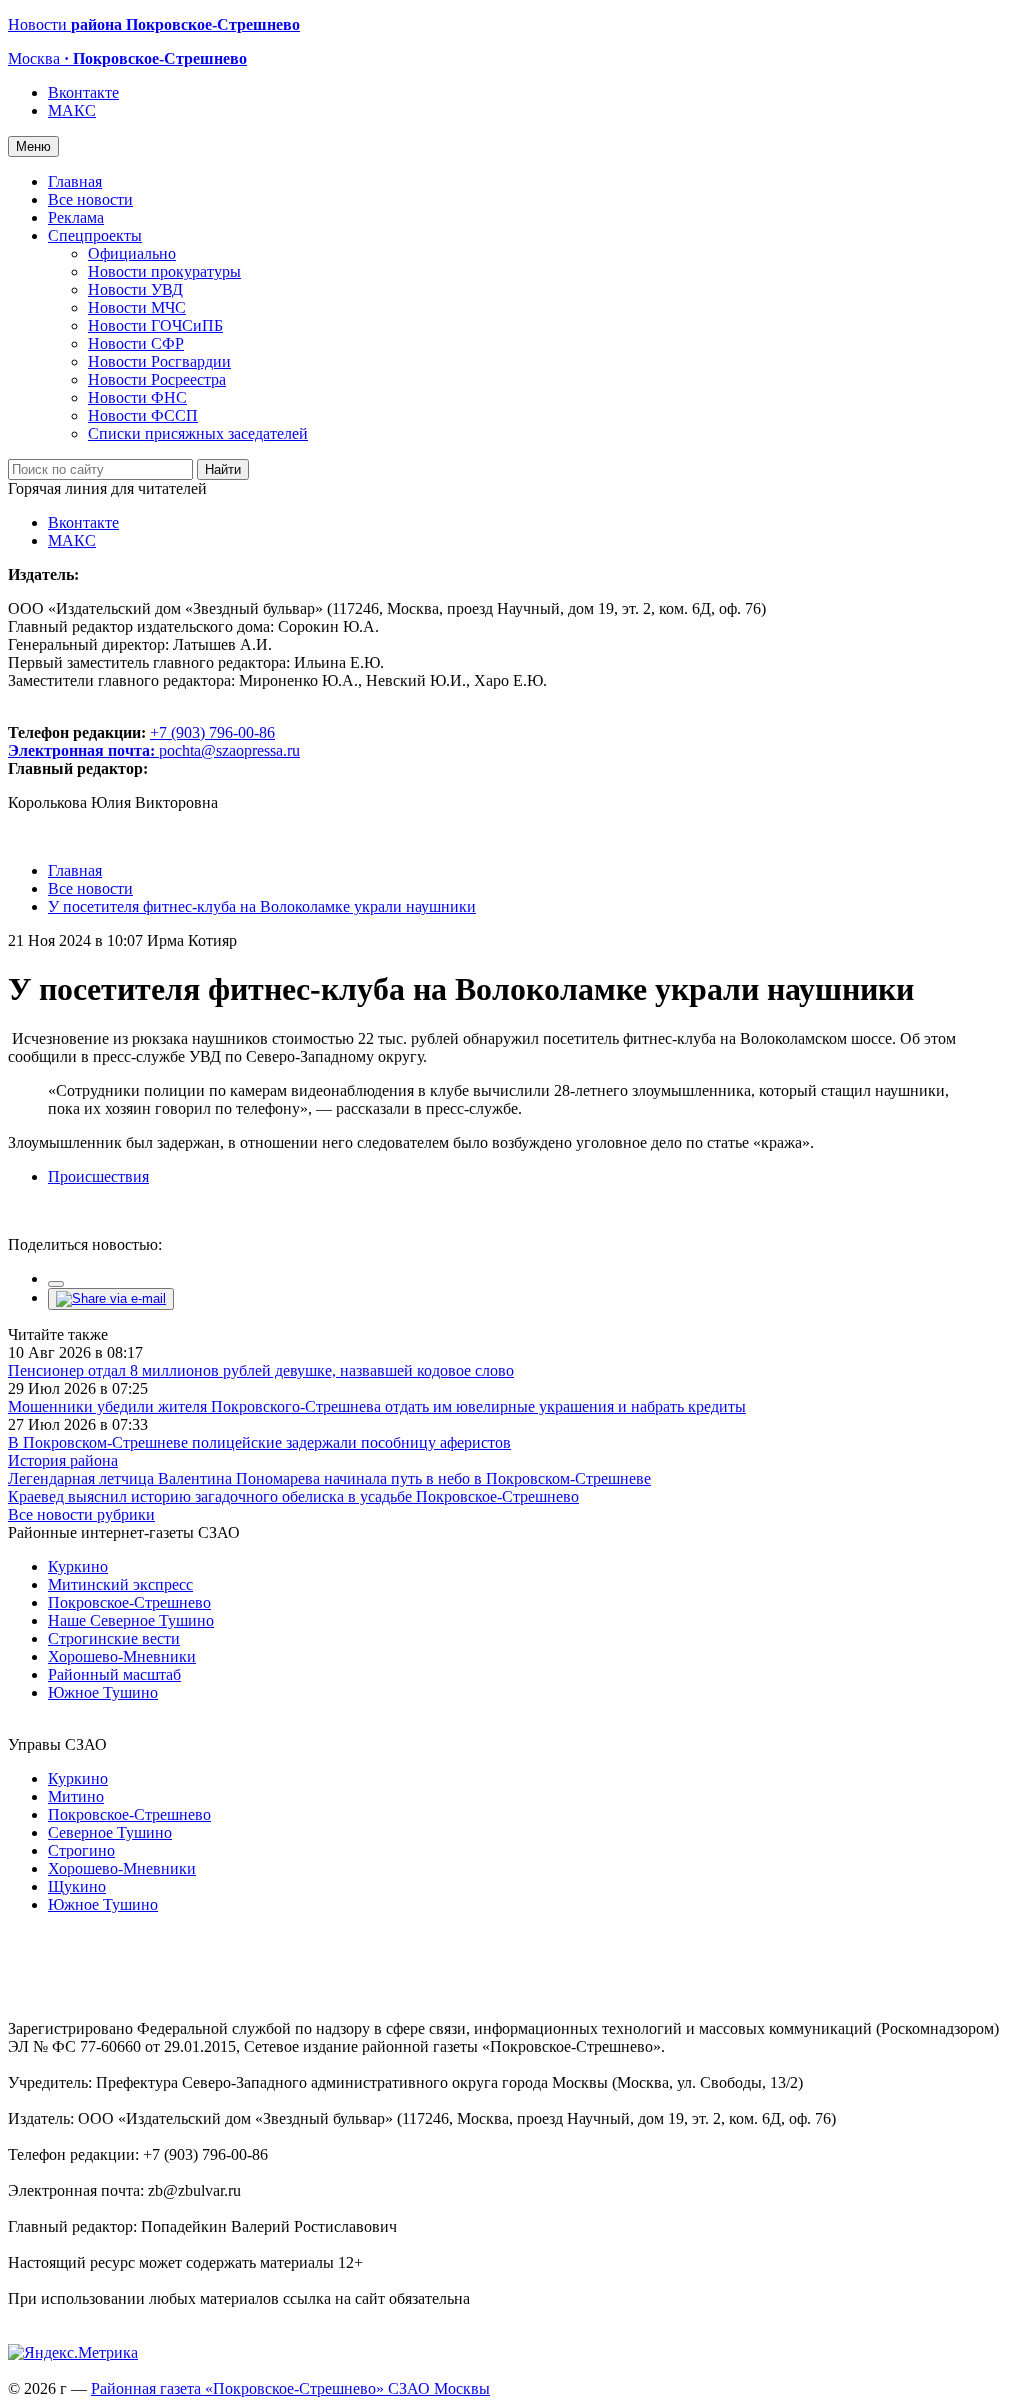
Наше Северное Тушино (131, 1620)
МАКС (72, 110)
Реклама (76, 217)
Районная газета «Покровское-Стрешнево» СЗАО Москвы (290, 2388)
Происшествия (98, 1176)
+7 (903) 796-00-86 (141, 741)
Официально (132, 253)
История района (63, 1460)
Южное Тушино (103, 1692)
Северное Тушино (110, 1832)
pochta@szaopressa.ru (229, 750)
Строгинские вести (114, 1638)
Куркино (78, 1566)
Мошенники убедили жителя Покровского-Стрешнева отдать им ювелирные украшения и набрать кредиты (377, 1406)
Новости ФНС (137, 397)
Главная (75, 181)
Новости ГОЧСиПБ (155, 325)
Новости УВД (135, 289)
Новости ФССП (143, 415)
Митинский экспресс (120, 1584)
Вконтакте (83, 92)
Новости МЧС (137, 307)
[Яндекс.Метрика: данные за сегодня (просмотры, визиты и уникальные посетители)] (73, 2353)
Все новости (90, 199)
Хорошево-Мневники (122, 1656)
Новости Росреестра (157, 379)
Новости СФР (136, 343)
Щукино (77, 1886)
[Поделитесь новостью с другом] (111, 1298)
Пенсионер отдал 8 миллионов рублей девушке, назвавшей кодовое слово (261, 1370)
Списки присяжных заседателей (198, 433)
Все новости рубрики (81, 1514)
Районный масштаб (114, 1674)
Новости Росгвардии (159, 361)
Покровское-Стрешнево (129, 1602)
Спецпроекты (95, 235)
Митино (76, 1796)
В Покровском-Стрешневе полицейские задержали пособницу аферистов (259, 1442)
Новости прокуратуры (164, 271)
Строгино (81, 1850)
